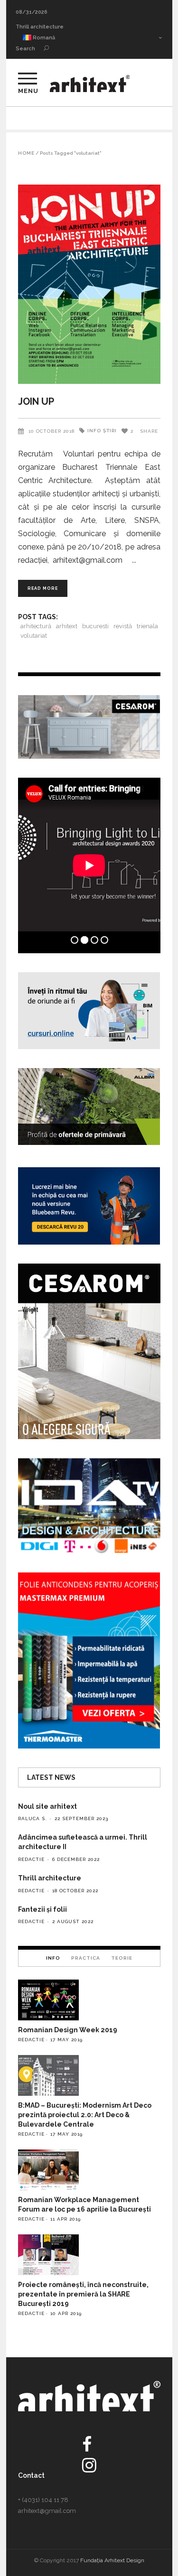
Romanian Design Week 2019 (68, 2030)
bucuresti (95, 626)
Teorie (122, 1958)
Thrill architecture (40, 27)
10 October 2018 (52, 431)
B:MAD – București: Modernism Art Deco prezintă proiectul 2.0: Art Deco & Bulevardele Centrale (85, 2115)
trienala (147, 626)
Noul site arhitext (47, 1806)
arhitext (67, 626)
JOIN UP (36, 401)
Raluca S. (33, 1818)
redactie (31, 1859)
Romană (43, 38)
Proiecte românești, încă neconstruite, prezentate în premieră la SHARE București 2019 (83, 2294)
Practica (86, 1958)
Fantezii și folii (42, 1909)
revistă (123, 626)
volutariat (34, 636)
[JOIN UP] (89, 284)
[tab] (53, 1958)
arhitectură (36, 626)
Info (94, 431)
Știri (110, 431)
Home (26, 153)
